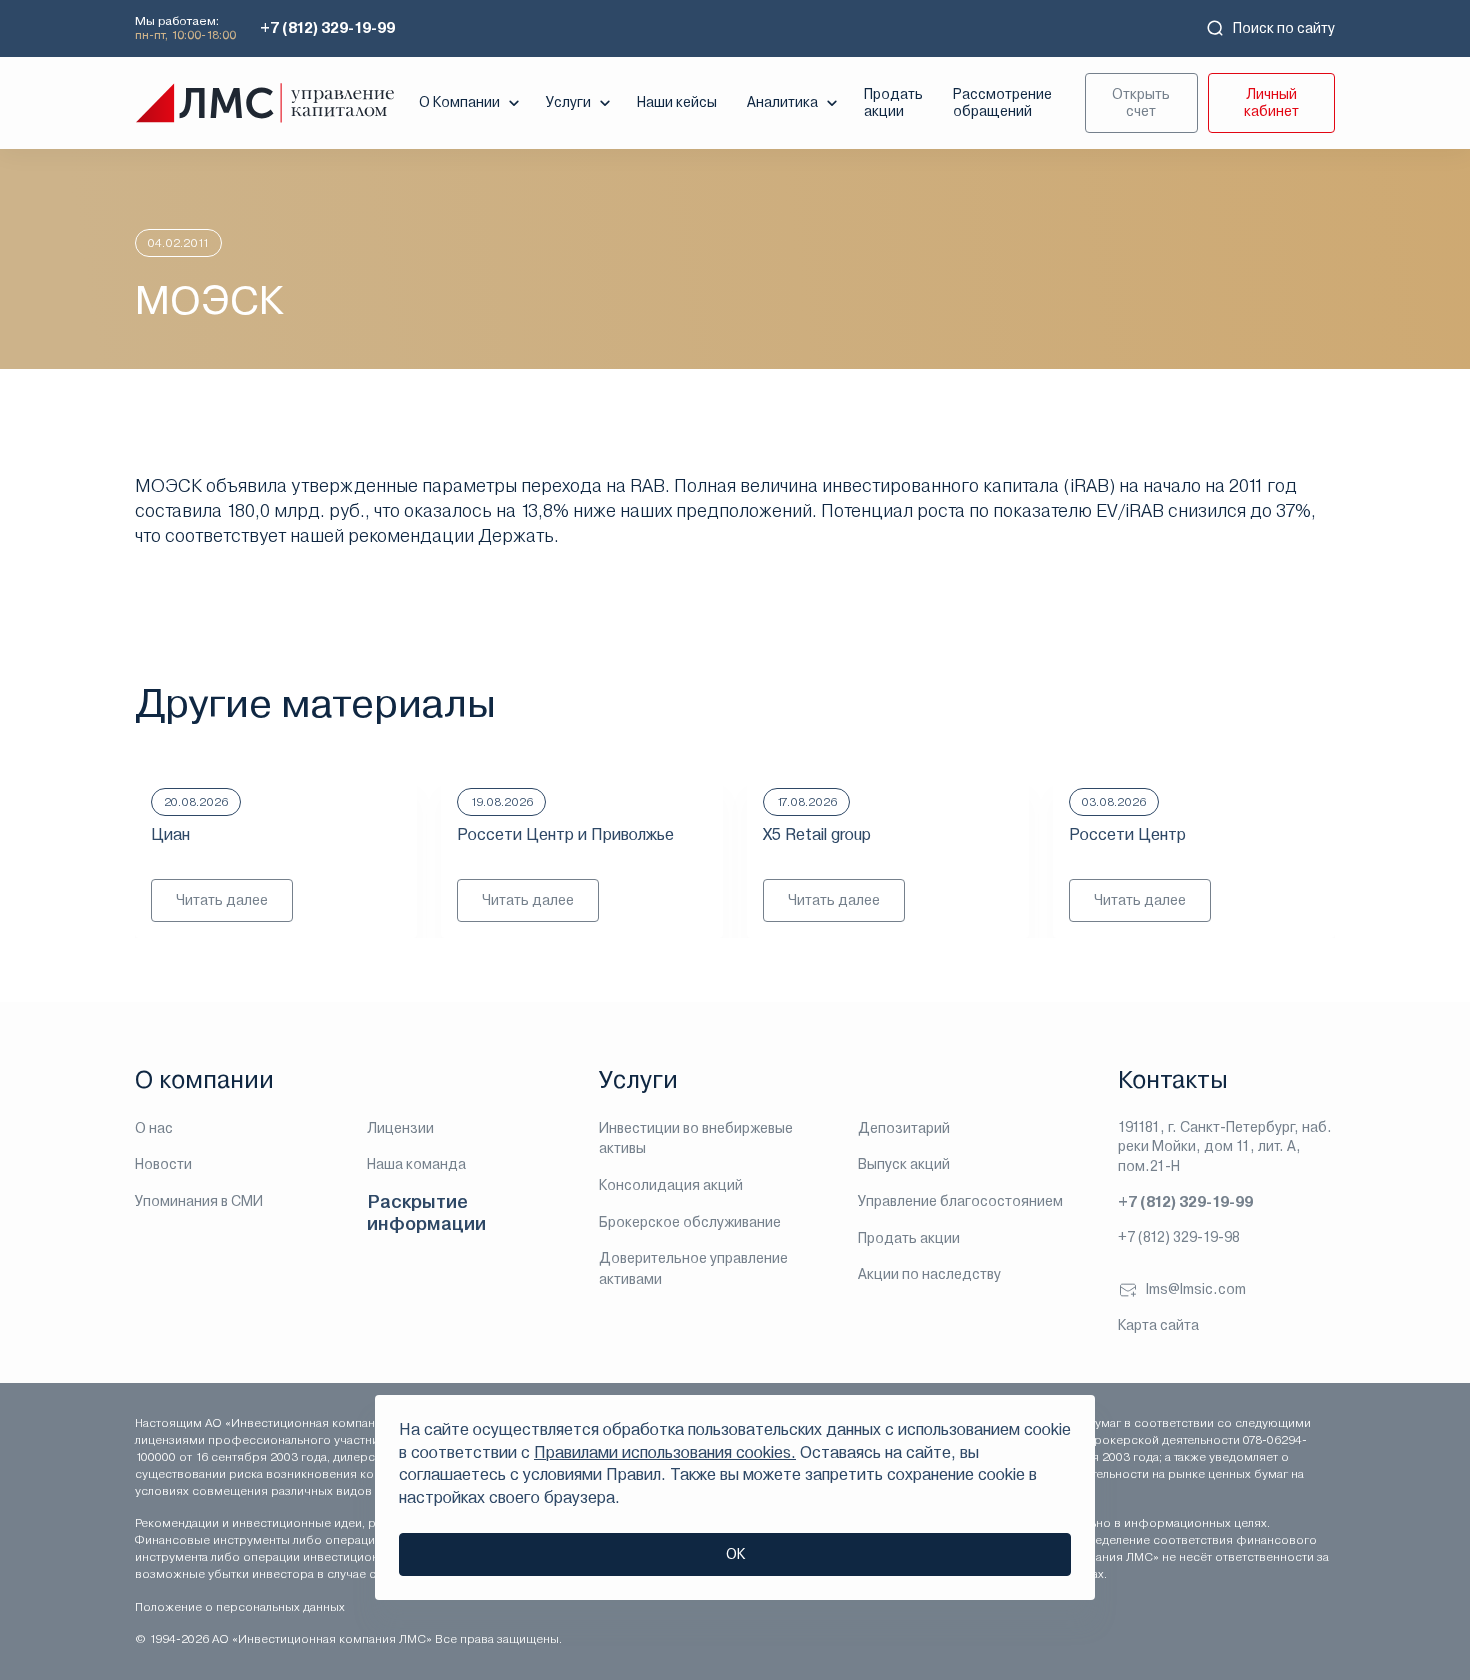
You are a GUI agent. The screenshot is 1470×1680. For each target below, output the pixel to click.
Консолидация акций (671, 1185)
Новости (163, 1164)
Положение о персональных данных (240, 1607)
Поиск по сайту (1284, 28)
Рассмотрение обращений (1002, 102)
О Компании (459, 102)
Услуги (568, 102)
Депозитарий (904, 1128)
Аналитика (782, 102)
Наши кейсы (677, 102)
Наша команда (416, 1164)
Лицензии (400, 1128)
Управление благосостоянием (960, 1201)
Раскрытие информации (426, 1212)
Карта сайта (1158, 1325)
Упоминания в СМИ (199, 1201)
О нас (154, 1128)
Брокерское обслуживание (690, 1222)
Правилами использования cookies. (665, 1452)
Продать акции (893, 102)
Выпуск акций (904, 1164)
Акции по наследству (929, 1274)
